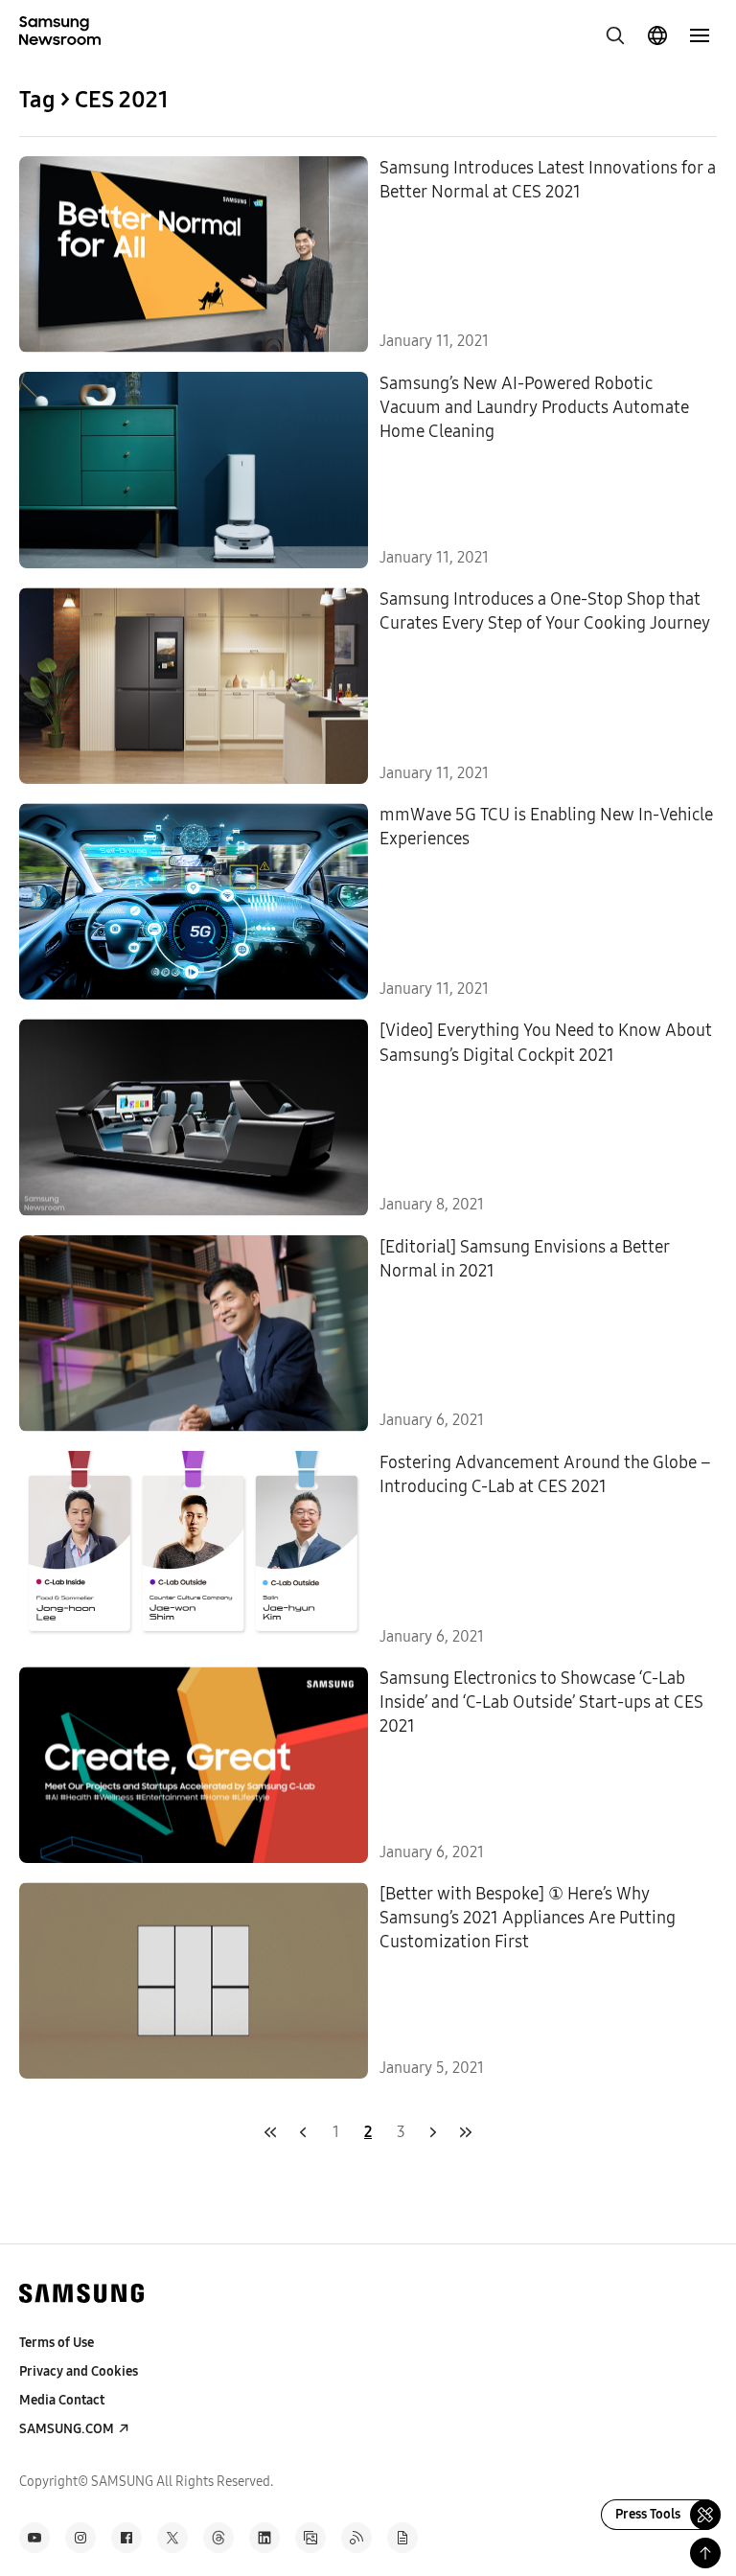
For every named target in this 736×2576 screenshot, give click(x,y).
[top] (705, 2553)
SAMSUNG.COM (67, 2429)
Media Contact (62, 2400)
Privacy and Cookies (79, 2371)
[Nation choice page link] (657, 35)
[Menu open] (700, 35)
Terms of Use (57, 2343)
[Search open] (615, 35)
